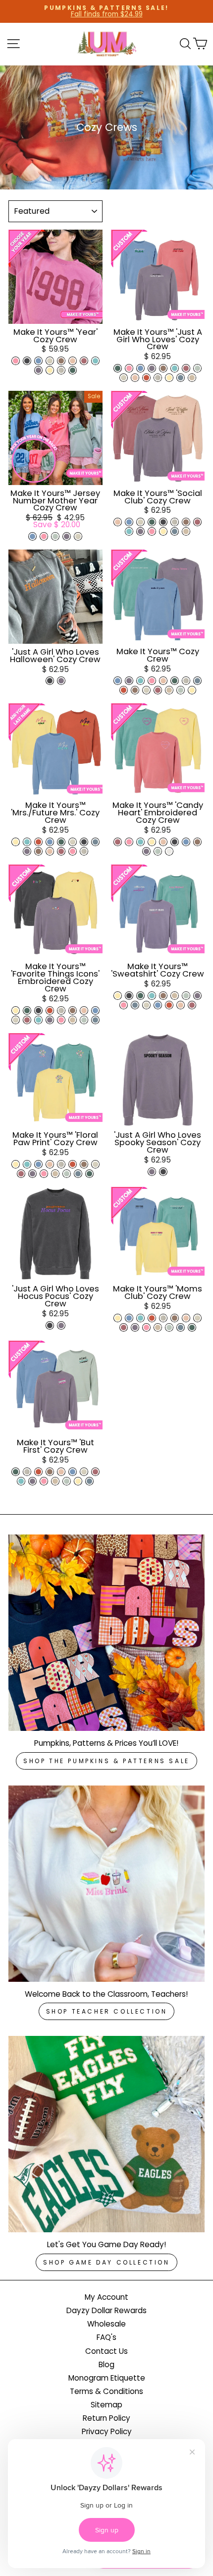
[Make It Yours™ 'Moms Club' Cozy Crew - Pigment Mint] (140, 1318)
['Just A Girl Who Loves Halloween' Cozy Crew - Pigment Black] (50, 681)
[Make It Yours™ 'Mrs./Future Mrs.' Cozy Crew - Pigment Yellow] (16, 842)
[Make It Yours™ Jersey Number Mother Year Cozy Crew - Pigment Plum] (67, 536)
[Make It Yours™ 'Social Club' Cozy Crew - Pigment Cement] (175, 522)
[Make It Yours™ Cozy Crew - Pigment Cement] (186, 681)
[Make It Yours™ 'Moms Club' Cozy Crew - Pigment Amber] (152, 1318)
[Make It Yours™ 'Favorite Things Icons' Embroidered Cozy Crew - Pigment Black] (38, 1011)
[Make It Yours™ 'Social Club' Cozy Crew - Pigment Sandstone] (186, 531)
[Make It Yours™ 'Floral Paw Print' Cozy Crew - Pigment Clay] (84, 1164)
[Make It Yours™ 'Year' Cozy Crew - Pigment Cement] (61, 370)
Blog (106, 2364)
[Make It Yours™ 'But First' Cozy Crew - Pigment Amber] (38, 1472)
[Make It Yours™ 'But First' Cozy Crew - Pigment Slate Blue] (89, 1481)
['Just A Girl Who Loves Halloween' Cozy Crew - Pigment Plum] (61, 681)
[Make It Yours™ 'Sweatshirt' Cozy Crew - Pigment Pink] (124, 1005)
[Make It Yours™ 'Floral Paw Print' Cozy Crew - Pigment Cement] (61, 1164)
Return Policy (106, 2418)
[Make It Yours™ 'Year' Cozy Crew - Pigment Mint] (95, 361)
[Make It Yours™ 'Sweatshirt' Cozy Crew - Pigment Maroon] (192, 1005)
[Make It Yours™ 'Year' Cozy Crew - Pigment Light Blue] (38, 361)
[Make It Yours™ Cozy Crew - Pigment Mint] (140, 681)
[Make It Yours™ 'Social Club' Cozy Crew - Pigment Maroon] (197, 522)
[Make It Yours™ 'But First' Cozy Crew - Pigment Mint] (21, 1481)
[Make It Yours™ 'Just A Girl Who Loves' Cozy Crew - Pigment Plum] (152, 368)
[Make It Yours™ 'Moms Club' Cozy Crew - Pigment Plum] (135, 1327)
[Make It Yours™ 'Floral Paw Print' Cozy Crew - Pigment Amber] (73, 1164)
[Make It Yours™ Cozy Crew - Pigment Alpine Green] (175, 681)
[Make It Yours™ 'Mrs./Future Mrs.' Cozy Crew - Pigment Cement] (84, 851)
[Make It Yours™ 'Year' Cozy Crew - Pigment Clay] (61, 361)
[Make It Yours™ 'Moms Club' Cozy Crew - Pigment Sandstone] (158, 1327)
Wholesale (106, 2324)
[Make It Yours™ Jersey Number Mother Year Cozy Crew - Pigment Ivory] (78, 536)
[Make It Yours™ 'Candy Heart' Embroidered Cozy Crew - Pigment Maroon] (118, 842)
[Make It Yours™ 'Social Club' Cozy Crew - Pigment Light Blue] (129, 522)
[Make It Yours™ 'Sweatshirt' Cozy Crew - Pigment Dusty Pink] (181, 1005)
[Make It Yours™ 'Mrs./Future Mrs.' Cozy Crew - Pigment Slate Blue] (95, 842)
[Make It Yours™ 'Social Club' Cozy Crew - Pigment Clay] (186, 522)
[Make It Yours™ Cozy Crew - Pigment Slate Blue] (197, 681)
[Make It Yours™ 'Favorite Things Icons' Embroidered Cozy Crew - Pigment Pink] (61, 1020)
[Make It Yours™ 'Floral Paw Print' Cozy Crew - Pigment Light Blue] (38, 1164)
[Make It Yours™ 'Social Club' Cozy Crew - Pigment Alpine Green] (152, 522)
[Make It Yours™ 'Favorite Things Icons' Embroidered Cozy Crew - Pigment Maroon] (27, 1020)
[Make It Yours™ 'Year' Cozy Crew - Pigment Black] (27, 361)
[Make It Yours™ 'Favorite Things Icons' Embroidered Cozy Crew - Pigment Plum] (50, 1020)
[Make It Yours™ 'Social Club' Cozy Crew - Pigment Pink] (152, 531)
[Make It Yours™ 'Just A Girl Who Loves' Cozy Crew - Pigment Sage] (197, 368)
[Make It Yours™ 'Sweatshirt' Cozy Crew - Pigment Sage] (186, 996)
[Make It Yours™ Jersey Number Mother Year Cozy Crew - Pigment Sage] (55, 536)
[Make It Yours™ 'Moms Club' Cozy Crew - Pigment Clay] (175, 1318)
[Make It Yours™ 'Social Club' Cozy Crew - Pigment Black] (163, 522)
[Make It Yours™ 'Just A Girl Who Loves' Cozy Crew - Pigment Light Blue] (140, 368)
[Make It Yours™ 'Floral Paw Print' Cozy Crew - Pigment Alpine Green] (89, 1174)
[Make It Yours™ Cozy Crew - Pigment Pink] (152, 681)
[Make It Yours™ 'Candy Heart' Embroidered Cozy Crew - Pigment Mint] (140, 842)
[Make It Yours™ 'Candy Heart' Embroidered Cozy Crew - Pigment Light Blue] (186, 842)
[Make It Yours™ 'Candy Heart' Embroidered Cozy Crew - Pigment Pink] (129, 842)
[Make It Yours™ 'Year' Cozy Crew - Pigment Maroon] (84, 361)
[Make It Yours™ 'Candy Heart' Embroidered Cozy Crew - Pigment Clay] (197, 842)
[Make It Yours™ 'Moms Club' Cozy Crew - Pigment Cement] (163, 1318)
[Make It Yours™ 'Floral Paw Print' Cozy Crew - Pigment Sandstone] (55, 1174)
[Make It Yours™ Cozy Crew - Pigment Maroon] (158, 690)
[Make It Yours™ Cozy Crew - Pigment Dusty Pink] (163, 681)
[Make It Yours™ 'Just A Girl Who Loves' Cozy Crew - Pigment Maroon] (186, 368)
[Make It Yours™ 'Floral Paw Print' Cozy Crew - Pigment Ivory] (95, 1164)
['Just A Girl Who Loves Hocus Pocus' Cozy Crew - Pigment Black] (50, 1325)
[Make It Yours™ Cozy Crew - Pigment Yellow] (192, 690)
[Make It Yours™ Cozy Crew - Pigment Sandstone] (169, 690)
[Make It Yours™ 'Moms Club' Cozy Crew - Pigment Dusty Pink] (186, 1318)
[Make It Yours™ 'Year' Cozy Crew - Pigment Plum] (38, 370)
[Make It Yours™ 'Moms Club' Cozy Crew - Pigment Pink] (146, 1327)
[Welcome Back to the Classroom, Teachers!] (106, 1884)
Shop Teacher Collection (107, 2011)
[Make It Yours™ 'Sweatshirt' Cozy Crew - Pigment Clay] (163, 996)
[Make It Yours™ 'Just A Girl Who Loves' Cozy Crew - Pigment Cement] (158, 378)
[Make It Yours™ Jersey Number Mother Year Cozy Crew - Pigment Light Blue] (32, 536)
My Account (106, 2297)
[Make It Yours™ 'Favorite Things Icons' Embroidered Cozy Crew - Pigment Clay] (73, 1011)
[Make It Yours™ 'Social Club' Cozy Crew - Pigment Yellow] (163, 531)
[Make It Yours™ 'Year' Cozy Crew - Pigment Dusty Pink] (73, 361)
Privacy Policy (107, 2431)
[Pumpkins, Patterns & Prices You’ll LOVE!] (106, 1633)
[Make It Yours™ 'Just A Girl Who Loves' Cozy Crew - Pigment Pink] (129, 368)
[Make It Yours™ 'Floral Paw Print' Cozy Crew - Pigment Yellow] (16, 1164)
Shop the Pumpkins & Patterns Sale (106, 1761)
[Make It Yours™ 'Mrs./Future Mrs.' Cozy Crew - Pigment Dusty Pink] (50, 851)
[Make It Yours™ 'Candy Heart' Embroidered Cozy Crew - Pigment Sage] (158, 851)
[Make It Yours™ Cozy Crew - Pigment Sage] (181, 690)
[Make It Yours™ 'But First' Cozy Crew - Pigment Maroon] (95, 1472)
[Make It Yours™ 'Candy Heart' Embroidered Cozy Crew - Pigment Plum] (146, 851)
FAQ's (106, 2337)
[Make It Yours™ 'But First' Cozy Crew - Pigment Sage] (67, 1481)
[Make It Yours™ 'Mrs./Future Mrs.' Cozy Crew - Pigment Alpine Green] (61, 842)
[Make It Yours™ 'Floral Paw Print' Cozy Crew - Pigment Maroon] (21, 1174)
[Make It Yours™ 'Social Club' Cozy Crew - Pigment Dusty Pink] (118, 522)
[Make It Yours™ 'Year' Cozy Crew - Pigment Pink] (16, 361)
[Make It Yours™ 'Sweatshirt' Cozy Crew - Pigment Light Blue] (158, 1005)
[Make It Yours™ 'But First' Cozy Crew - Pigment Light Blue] (73, 1472)
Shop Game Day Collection (106, 2262)
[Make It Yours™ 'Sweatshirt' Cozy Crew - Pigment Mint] (152, 996)
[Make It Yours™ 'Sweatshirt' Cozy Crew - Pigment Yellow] (118, 996)
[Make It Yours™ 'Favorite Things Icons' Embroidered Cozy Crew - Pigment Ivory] (16, 1020)
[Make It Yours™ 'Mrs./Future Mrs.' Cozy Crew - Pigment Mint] (27, 842)
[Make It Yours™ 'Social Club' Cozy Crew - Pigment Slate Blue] (175, 531)
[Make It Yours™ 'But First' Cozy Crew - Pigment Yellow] (78, 1481)
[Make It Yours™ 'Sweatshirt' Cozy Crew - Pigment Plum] (197, 996)
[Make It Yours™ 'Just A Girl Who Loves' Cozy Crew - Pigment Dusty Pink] (135, 378)
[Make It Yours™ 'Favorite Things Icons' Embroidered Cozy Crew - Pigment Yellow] (16, 1011)
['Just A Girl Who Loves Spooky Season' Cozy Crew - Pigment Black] (163, 1172)
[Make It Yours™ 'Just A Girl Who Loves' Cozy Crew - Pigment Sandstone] (192, 378)
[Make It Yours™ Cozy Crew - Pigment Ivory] (146, 690)
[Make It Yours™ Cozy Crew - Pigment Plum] (129, 681)
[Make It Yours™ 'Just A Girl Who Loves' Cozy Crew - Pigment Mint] (175, 368)
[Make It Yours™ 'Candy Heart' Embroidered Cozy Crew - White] (169, 851)
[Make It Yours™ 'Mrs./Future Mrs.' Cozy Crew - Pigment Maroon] (61, 851)
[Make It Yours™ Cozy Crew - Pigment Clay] (135, 690)
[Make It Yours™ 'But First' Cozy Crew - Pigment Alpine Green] (16, 1472)
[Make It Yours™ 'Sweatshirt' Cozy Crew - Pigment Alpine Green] (140, 996)
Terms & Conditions (106, 2391)
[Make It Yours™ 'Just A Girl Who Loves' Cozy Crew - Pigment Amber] (146, 378)
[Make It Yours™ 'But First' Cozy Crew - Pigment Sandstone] (55, 1481)
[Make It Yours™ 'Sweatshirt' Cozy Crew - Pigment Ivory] (146, 1005)
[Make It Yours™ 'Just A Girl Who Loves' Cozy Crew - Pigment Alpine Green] (118, 368)
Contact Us (106, 2351)
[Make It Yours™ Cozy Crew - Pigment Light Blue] (118, 681)
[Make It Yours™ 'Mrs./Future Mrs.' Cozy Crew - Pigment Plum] (27, 851)
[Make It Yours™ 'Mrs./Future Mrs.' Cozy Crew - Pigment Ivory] (73, 842)
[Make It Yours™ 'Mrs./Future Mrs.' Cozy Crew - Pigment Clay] (38, 851)
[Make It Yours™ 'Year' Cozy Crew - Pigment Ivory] (50, 361)
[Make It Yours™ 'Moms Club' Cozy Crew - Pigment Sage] (169, 1327)
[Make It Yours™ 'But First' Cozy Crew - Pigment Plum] (32, 1481)
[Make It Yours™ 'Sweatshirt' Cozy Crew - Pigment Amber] (169, 1005)
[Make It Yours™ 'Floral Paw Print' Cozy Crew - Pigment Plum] (32, 1174)
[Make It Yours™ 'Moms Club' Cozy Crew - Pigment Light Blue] (129, 1318)
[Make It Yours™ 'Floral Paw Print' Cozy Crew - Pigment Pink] (44, 1174)
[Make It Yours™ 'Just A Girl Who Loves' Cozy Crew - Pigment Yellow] (169, 378)
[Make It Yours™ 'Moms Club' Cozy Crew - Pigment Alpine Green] (192, 1327)
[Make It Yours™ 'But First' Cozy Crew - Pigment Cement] (27, 1472)
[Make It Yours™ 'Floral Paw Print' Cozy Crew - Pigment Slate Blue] (78, 1174)
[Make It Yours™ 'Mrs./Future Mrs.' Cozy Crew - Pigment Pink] (73, 851)
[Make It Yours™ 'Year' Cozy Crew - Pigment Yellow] (50, 370)
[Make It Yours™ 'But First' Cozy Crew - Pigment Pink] (44, 1481)
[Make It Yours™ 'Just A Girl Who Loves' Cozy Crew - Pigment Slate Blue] (181, 378)
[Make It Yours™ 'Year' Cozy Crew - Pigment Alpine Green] (73, 370)
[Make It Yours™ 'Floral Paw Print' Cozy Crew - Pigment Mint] (27, 1164)
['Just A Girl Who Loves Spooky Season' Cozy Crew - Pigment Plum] (152, 1172)
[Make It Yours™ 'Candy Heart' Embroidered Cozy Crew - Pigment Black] (175, 842)
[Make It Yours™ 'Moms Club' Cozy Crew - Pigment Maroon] (124, 1327)
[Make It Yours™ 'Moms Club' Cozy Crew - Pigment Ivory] (197, 1318)
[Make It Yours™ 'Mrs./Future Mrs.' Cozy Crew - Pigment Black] (84, 842)
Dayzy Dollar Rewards (106, 2310)
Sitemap (106, 2405)
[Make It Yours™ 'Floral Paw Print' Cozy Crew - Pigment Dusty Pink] (50, 1164)
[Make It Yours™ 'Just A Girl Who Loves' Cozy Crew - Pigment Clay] (163, 368)
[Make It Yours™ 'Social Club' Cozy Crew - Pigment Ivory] (140, 522)
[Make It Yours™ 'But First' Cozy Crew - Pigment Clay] (50, 1472)
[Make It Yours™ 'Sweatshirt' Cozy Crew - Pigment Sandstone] (175, 996)
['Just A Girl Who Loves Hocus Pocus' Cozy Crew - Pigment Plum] (61, 1325)
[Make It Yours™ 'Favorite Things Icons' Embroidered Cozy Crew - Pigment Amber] (50, 1011)
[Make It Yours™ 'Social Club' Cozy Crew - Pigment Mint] (129, 531)
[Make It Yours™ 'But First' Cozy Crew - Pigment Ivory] (84, 1472)
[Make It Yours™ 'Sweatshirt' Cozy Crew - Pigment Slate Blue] (135, 1005)
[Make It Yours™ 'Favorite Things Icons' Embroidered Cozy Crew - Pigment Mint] (38, 1020)
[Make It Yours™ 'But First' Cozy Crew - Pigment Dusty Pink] (61, 1472)
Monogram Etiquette (107, 2378)
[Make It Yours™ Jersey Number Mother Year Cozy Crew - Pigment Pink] (44, 536)
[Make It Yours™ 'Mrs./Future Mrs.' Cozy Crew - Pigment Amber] (38, 842)
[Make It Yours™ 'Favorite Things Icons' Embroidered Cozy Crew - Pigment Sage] (84, 1020)
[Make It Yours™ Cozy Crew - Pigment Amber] (124, 690)
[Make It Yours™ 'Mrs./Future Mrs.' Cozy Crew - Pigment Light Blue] (50, 842)
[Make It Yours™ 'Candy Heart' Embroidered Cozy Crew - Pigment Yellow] (152, 842)
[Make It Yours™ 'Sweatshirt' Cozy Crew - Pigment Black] (129, 996)
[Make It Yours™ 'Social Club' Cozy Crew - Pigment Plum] (140, 531)
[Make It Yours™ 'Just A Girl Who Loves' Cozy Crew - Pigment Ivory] (124, 378)
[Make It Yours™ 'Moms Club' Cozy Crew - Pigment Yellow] (118, 1318)
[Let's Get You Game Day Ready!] (106, 2134)
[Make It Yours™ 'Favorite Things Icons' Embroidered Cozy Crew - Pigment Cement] (61, 1011)
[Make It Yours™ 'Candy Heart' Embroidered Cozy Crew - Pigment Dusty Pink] (163, 842)
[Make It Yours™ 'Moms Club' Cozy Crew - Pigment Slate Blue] (181, 1327)
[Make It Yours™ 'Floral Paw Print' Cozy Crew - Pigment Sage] (67, 1174)
